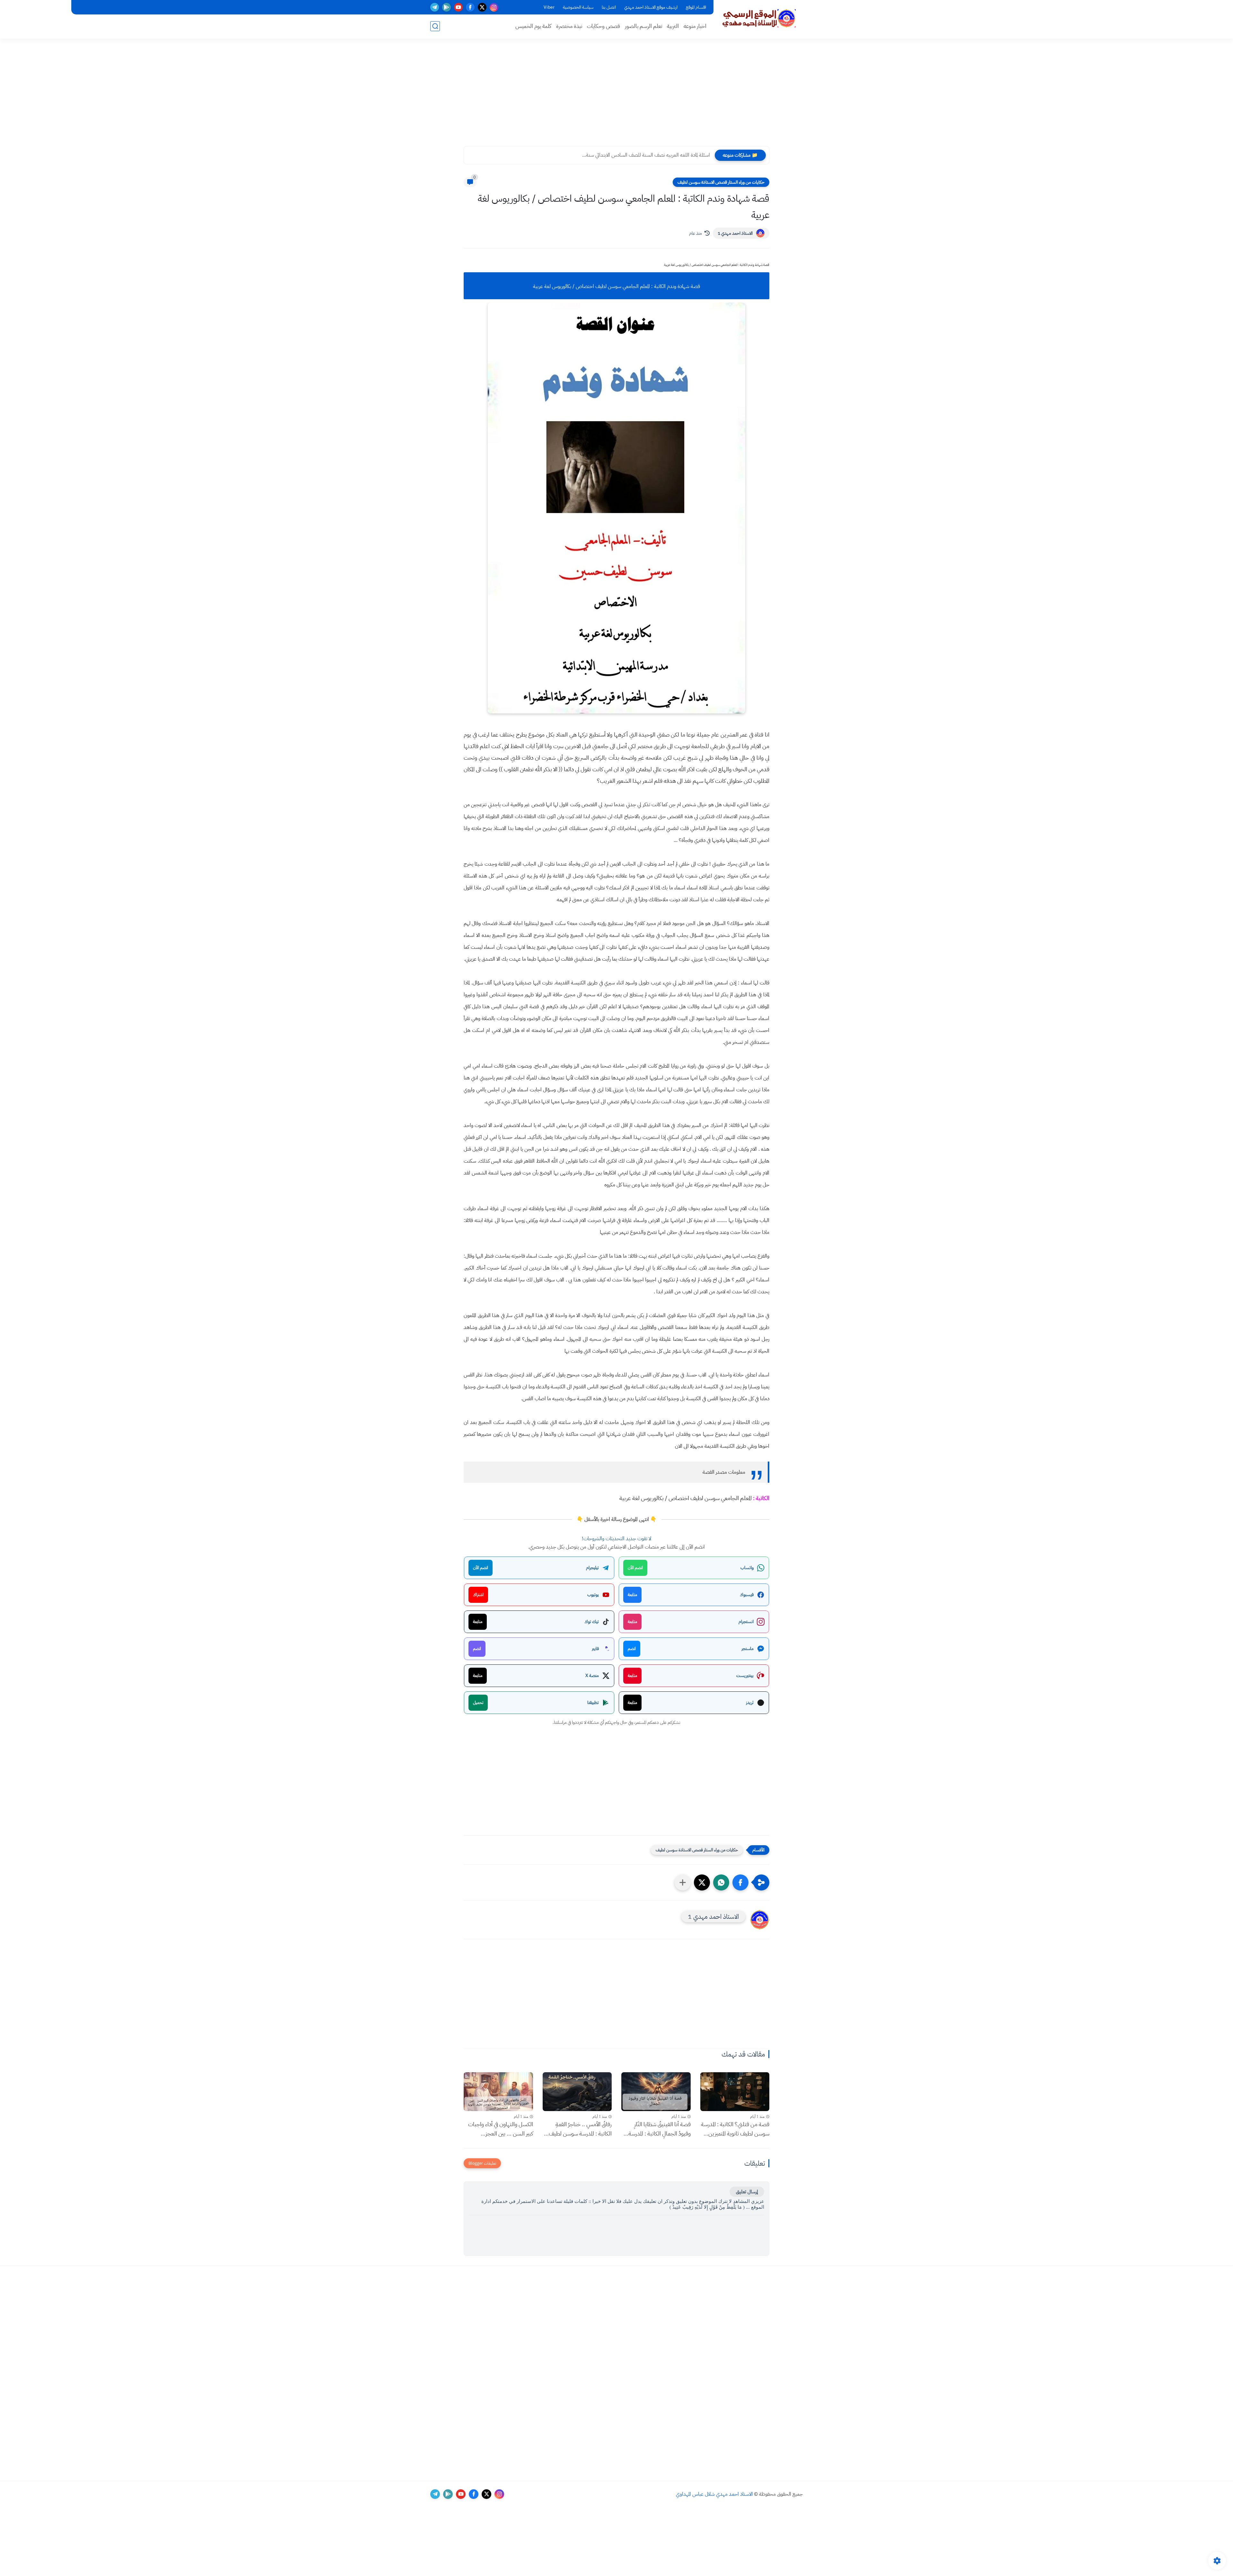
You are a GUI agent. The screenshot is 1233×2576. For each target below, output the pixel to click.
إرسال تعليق (747, 2192)
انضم (632, 1649)
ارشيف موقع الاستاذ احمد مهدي (651, 7)
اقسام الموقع (696, 7)
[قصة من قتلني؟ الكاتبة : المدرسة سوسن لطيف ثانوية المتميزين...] (735, 2092)
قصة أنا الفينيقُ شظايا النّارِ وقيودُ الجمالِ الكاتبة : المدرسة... (657, 2129)
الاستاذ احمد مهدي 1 (735, 233)
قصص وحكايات (603, 26)
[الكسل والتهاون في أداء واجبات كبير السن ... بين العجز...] (498, 2092)
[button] (740, 1882)
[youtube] (458, 7)
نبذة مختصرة (569, 26)
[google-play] (446, 7)
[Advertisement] (616, 96)
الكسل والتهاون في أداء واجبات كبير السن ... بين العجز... (501, 2129)
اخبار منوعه (695, 26)
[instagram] (494, 7)
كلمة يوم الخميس (533, 26)
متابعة (632, 1595)
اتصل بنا (609, 7)
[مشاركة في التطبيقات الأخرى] (683, 1882)
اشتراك (478, 1595)
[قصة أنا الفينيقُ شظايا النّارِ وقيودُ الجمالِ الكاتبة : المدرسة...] (656, 2092)
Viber (549, 7)
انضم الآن (635, 1568)
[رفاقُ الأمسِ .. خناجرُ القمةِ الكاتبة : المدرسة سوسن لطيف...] (577, 2092)
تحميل (478, 1703)
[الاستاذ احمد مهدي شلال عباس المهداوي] (759, 19)
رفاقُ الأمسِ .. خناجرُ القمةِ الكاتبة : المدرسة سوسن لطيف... (578, 2129)
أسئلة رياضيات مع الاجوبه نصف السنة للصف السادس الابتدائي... (648, 155)
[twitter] (482, 7)
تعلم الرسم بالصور (643, 26)
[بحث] (435, 26)
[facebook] (470, 7)
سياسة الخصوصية (578, 7)
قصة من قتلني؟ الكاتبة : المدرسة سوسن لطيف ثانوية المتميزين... (735, 2129)
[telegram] (435, 7)
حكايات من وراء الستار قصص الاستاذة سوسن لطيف (721, 182)
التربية (673, 26)
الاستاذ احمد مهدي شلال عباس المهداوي (714, 2494)
